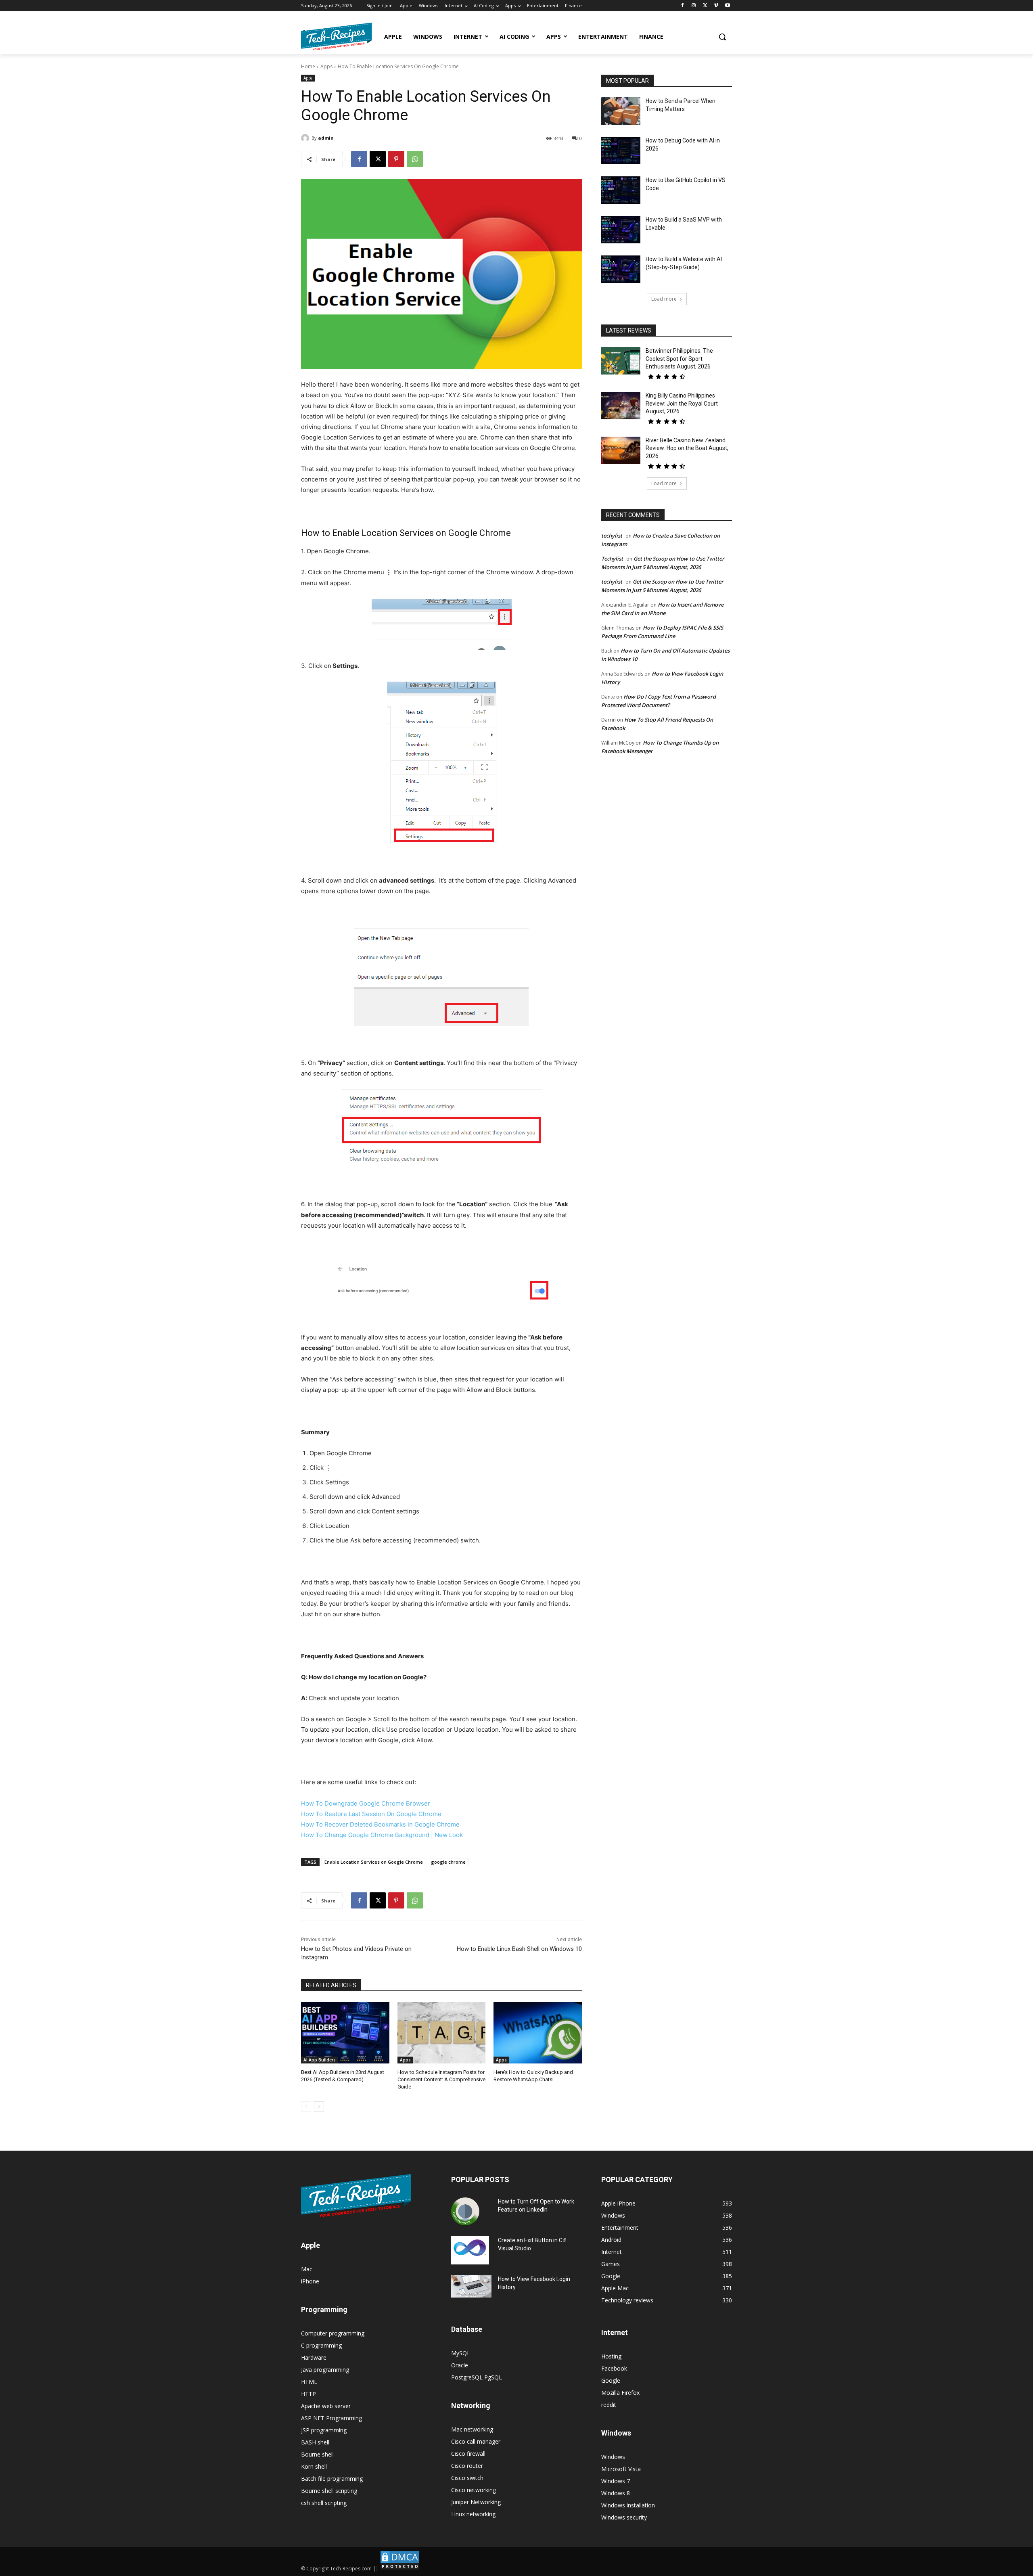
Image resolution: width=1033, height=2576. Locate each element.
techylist (612, 536)
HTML (309, 2382)
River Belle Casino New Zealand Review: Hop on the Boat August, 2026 (687, 448)
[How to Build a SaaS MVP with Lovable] (621, 230)
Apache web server (326, 2406)
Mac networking (472, 2429)
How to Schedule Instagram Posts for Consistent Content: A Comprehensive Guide (441, 2079)
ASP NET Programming (331, 2418)
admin (326, 138)
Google (611, 2380)
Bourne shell (317, 2454)
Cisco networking (474, 2490)
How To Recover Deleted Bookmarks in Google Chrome (380, 1824)
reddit (609, 2405)
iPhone (310, 2281)
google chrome (448, 1862)
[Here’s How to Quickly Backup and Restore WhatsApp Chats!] (538, 2033)
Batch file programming (332, 2479)
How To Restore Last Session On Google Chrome (371, 1814)
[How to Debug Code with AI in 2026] (621, 151)
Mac (307, 2269)
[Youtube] (727, 6)
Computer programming (333, 2333)
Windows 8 (616, 2493)
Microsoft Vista (621, 2469)
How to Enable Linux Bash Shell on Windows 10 (519, 1949)
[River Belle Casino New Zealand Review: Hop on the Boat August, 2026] (621, 450)
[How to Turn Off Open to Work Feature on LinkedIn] (465, 2212)
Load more (664, 299)
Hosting (611, 2356)
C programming (321, 2345)
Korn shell (314, 2466)
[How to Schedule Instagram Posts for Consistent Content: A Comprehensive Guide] (442, 2033)
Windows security (624, 2517)
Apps (326, 66)
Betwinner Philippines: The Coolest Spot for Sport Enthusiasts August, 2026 (679, 359)
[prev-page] (306, 2107)
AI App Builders (320, 2060)
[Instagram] (694, 6)
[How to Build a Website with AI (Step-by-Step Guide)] (621, 269)
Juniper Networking (476, 2502)
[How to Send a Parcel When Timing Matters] (621, 111)
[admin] (306, 138)
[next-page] (319, 2107)
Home (308, 66)
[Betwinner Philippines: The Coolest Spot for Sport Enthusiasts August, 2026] (621, 361)
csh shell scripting (324, 2503)
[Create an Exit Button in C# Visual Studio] (470, 2250)
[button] (722, 37)
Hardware (314, 2357)
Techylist (612, 559)
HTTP (308, 2394)
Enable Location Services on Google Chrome (374, 1862)
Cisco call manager (476, 2441)
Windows (613, 2457)
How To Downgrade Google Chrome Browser (366, 1803)
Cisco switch (467, 2478)
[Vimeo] (716, 6)
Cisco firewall (468, 2454)
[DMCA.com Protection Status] (400, 2569)
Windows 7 (616, 2481)
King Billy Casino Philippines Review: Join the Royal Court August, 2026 (682, 403)
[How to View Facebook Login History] (471, 2286)
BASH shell (315, 2442)
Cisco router (467, 2466)
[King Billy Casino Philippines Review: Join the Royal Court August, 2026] (621, 406)
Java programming (325, 2370)
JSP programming (324, 2430)
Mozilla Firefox (620, 2393)
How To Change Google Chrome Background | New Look (382, 1835)
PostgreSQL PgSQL (477, 2377)
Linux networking (473, 2514)
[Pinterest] (396, 159)
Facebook (614, 2368)
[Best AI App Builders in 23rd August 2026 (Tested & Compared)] (345, 2033)
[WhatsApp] (415, 159)
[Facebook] (683, 6)
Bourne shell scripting (329, 2491)
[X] (705, 6)
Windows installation (628, 2505)
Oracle (460, 2365)
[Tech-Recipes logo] (337, 37)
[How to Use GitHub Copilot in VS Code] (621, 190)
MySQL (461, 2353)
